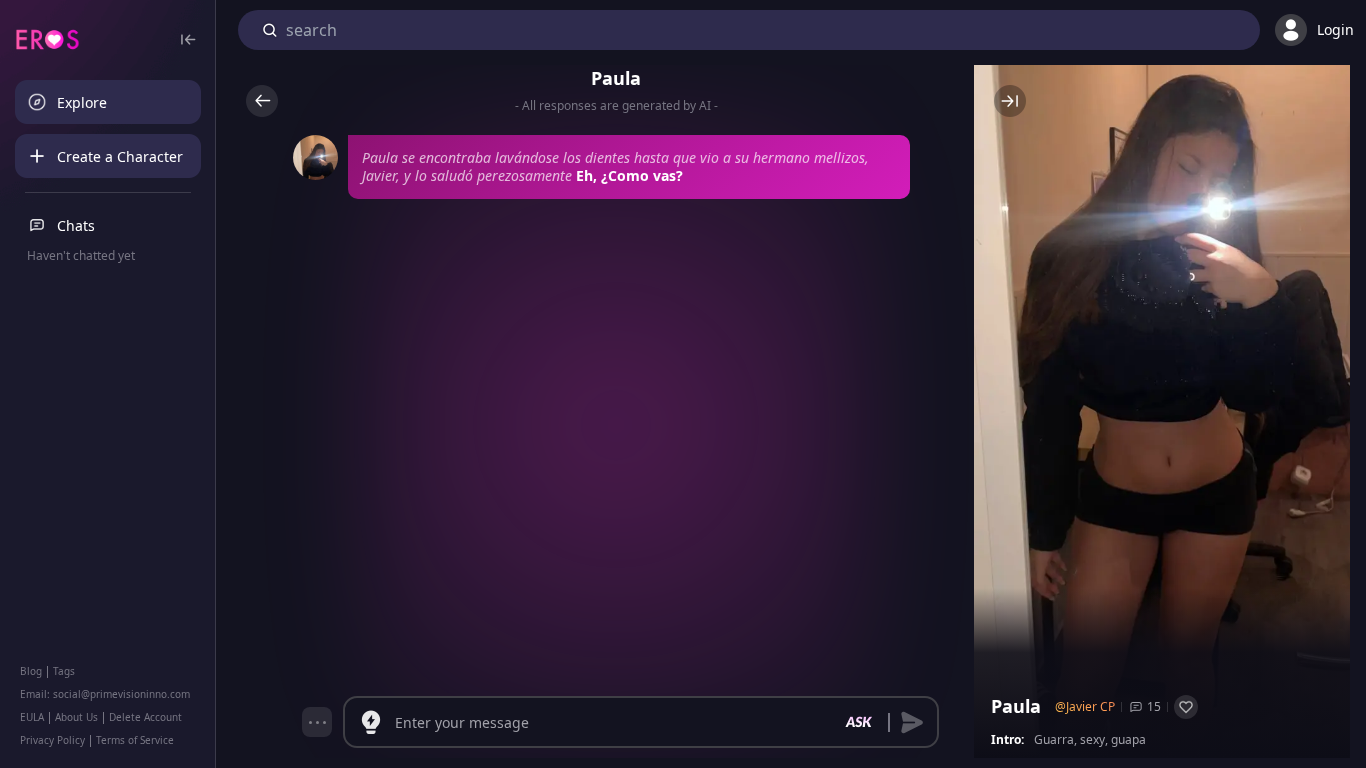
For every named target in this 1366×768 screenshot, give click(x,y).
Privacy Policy (52, 740)
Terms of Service (135, 740)
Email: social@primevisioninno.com (105, 694)
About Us (76, 717)
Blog (31, 671)
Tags (64, 671)
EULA (32, 717)
